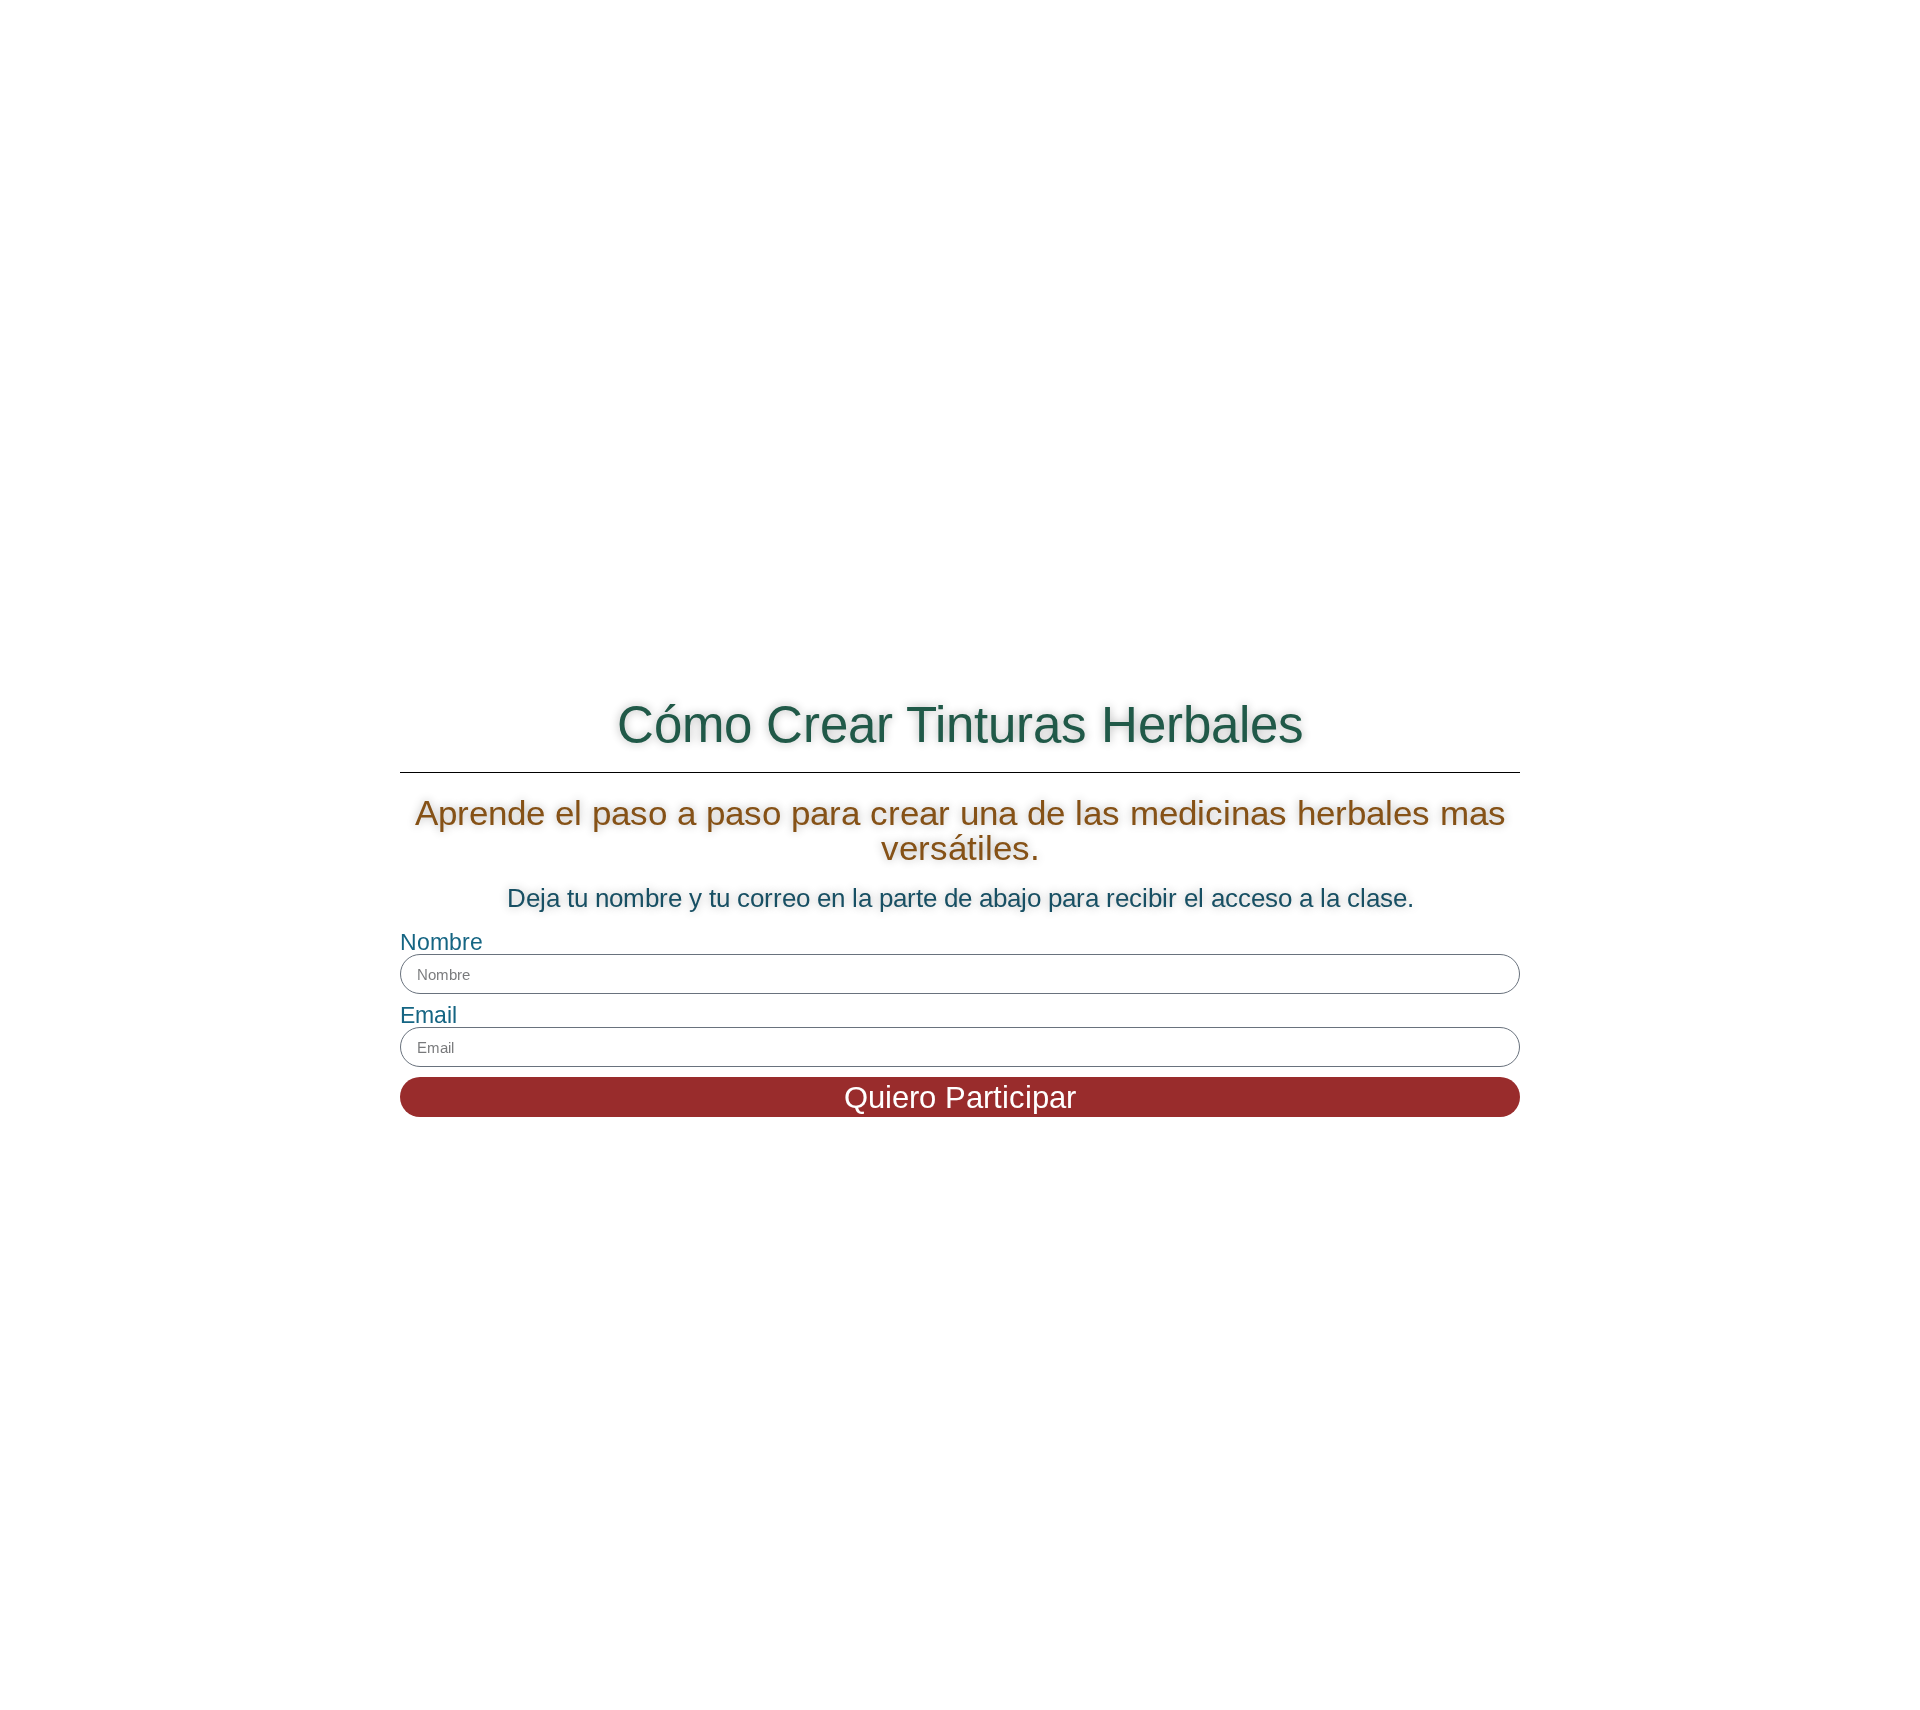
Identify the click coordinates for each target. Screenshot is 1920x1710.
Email (428, 1015)
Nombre (441, 942)
